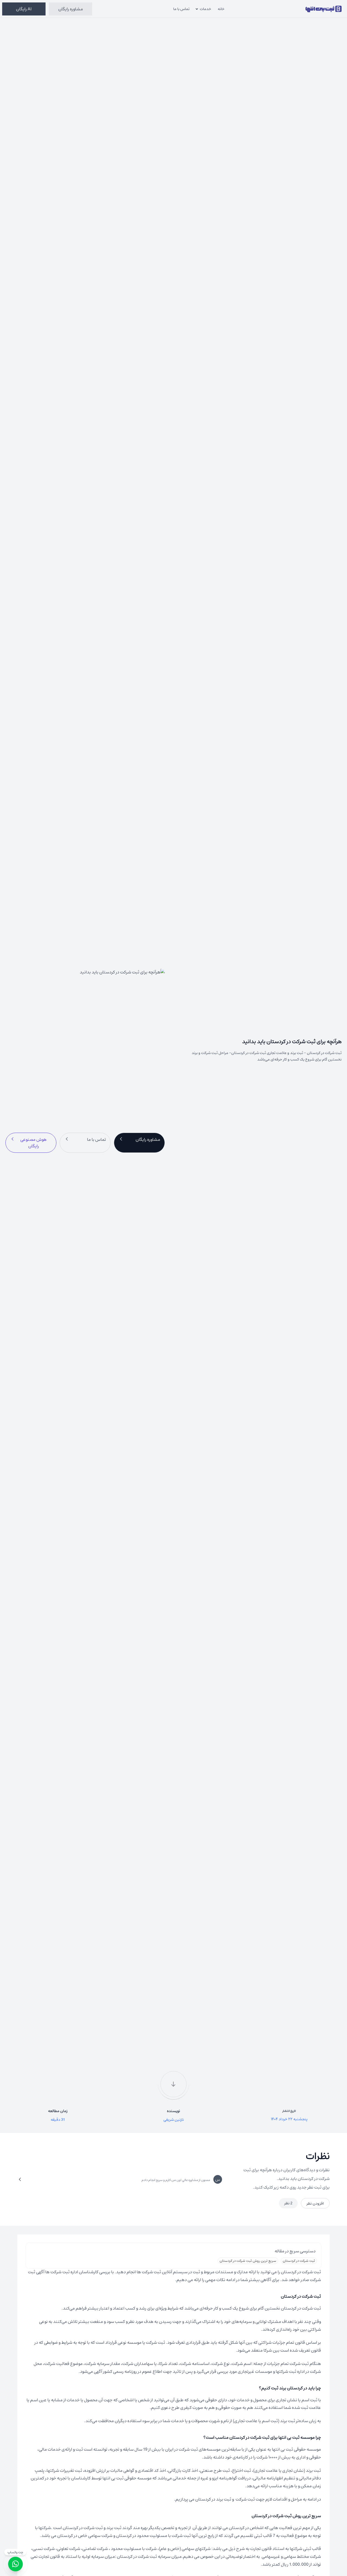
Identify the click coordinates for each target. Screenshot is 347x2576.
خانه (221, 9)
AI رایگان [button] (24, 9)
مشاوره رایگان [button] (71, 9)
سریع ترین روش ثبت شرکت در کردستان (248, 2261)
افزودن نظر (315, 2203)
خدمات (205, 9)
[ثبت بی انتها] (324, 9)
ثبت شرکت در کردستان (299, 2261)
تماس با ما (181, 9)
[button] (139, 1143)
